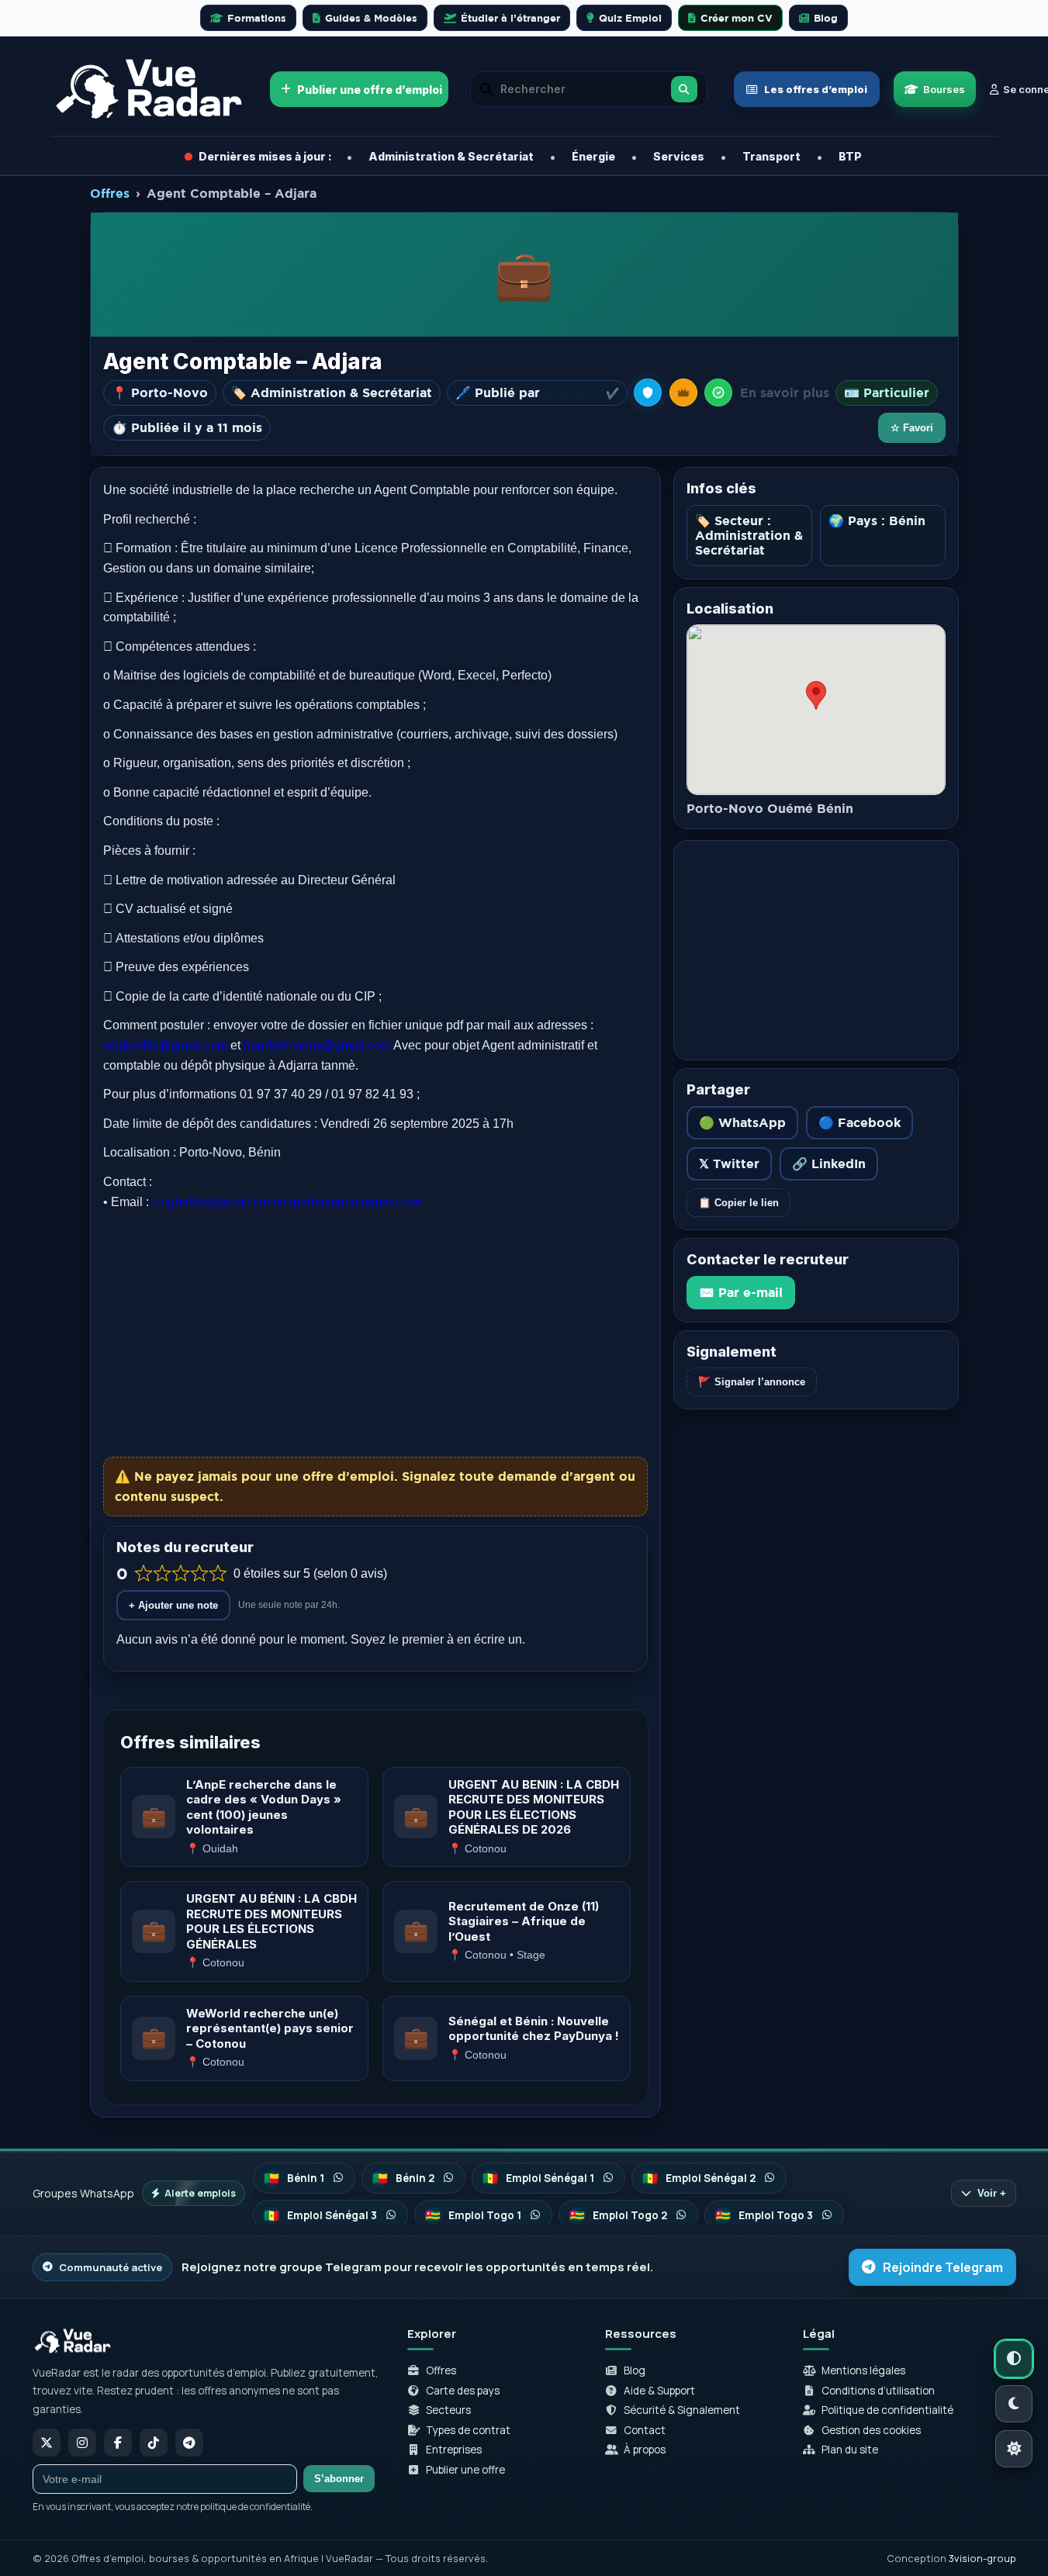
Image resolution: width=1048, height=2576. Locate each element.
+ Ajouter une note (173, 1605)
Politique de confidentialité (887, 2410)
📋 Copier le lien (738, 1203)
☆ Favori (912, 428)
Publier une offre (465, 2470)
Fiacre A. (582, 393)
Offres (110, 193)
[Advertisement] (375, 1334)
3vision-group (982, 2558)
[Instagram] (82, 2443)
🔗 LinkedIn (829, 1164)
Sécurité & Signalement (682, 2410)
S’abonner (339, 2479)
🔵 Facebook (859, 1122)
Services (679, 156)
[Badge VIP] (683, 392)
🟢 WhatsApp (742, 1122)
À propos (645, 2450)
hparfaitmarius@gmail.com (317, 1045)
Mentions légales (863, 2370)
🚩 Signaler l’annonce (752, 1382)
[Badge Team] (648, 392)
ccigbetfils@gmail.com (165, 1045)
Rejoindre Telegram (943, 2267)
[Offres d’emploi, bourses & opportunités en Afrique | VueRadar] (150, 89)
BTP (850, 156)
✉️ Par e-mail (741, 1292)
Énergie (593, 156)
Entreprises (454, 2450)
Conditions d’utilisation (878, 2391)
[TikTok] (154, 2443)
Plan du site (850, 2450)
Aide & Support (659, 2391)
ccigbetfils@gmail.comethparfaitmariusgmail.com (287, 1202)
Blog (635, 2370)
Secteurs (448, 2410)
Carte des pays (463, 2391)
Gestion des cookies (871, 2430)
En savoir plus (785, 392)
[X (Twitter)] (47, 2443)
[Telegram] (189, 2443)
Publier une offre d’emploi (370, 90)
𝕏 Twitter (729, 1164)
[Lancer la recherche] (684, 89)
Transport (771, 156)
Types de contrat (468, 2430)
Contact (645, 2430)
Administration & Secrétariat (451, 156)
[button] (718, 392)
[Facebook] (118, 2443)
